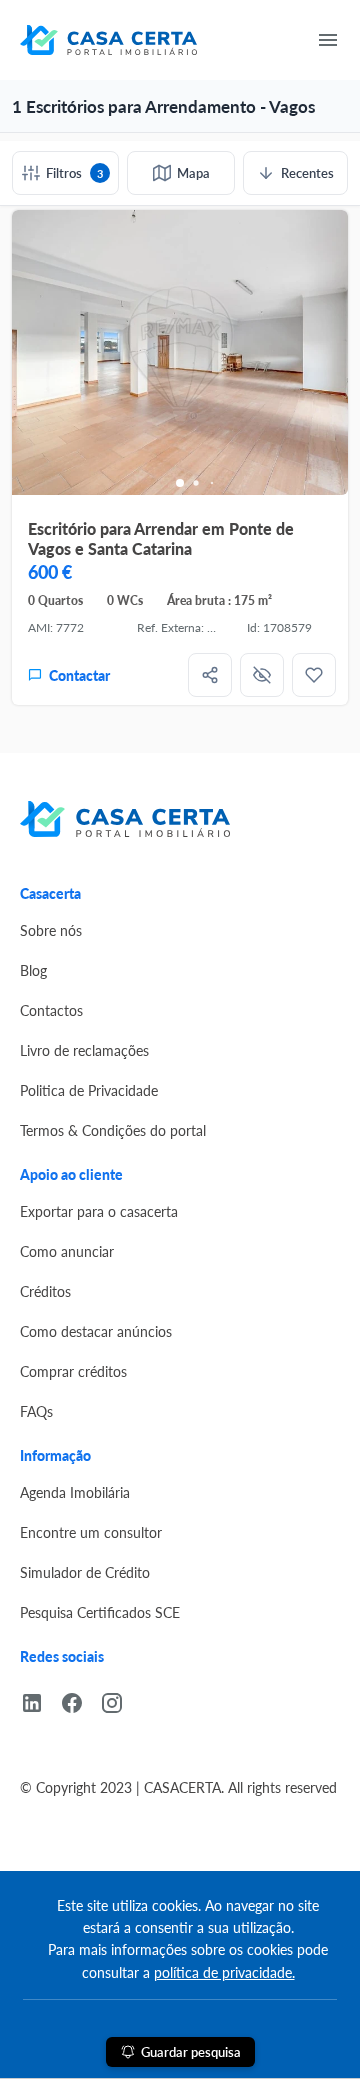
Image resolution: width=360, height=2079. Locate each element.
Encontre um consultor (91, 1532)
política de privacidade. (224, 1972)
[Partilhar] (210, 675)
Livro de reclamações (84, 1050)
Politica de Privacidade (89, 1090)
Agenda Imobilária (75, 1492)
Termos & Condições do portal (113, 1130)
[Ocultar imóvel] (262, 675)
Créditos (45, 1291)
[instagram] (120, 1700)
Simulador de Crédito (85, 1572)
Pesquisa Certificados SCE (100, 1612)
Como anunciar (67, 1251)
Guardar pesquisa (191, 2051)
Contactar (79, 675)
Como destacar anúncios (96, 1331)
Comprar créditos (73, 1371)
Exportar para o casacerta (99, 1211)
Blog (33, 970)
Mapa (193, 172)
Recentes (307, 172)
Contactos (51, 1010)
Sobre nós (51, 930)
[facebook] (80, 1700)
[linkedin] (40, 1700)
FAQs (36, 1411)
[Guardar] (314, 675)
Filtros (74, 172)
